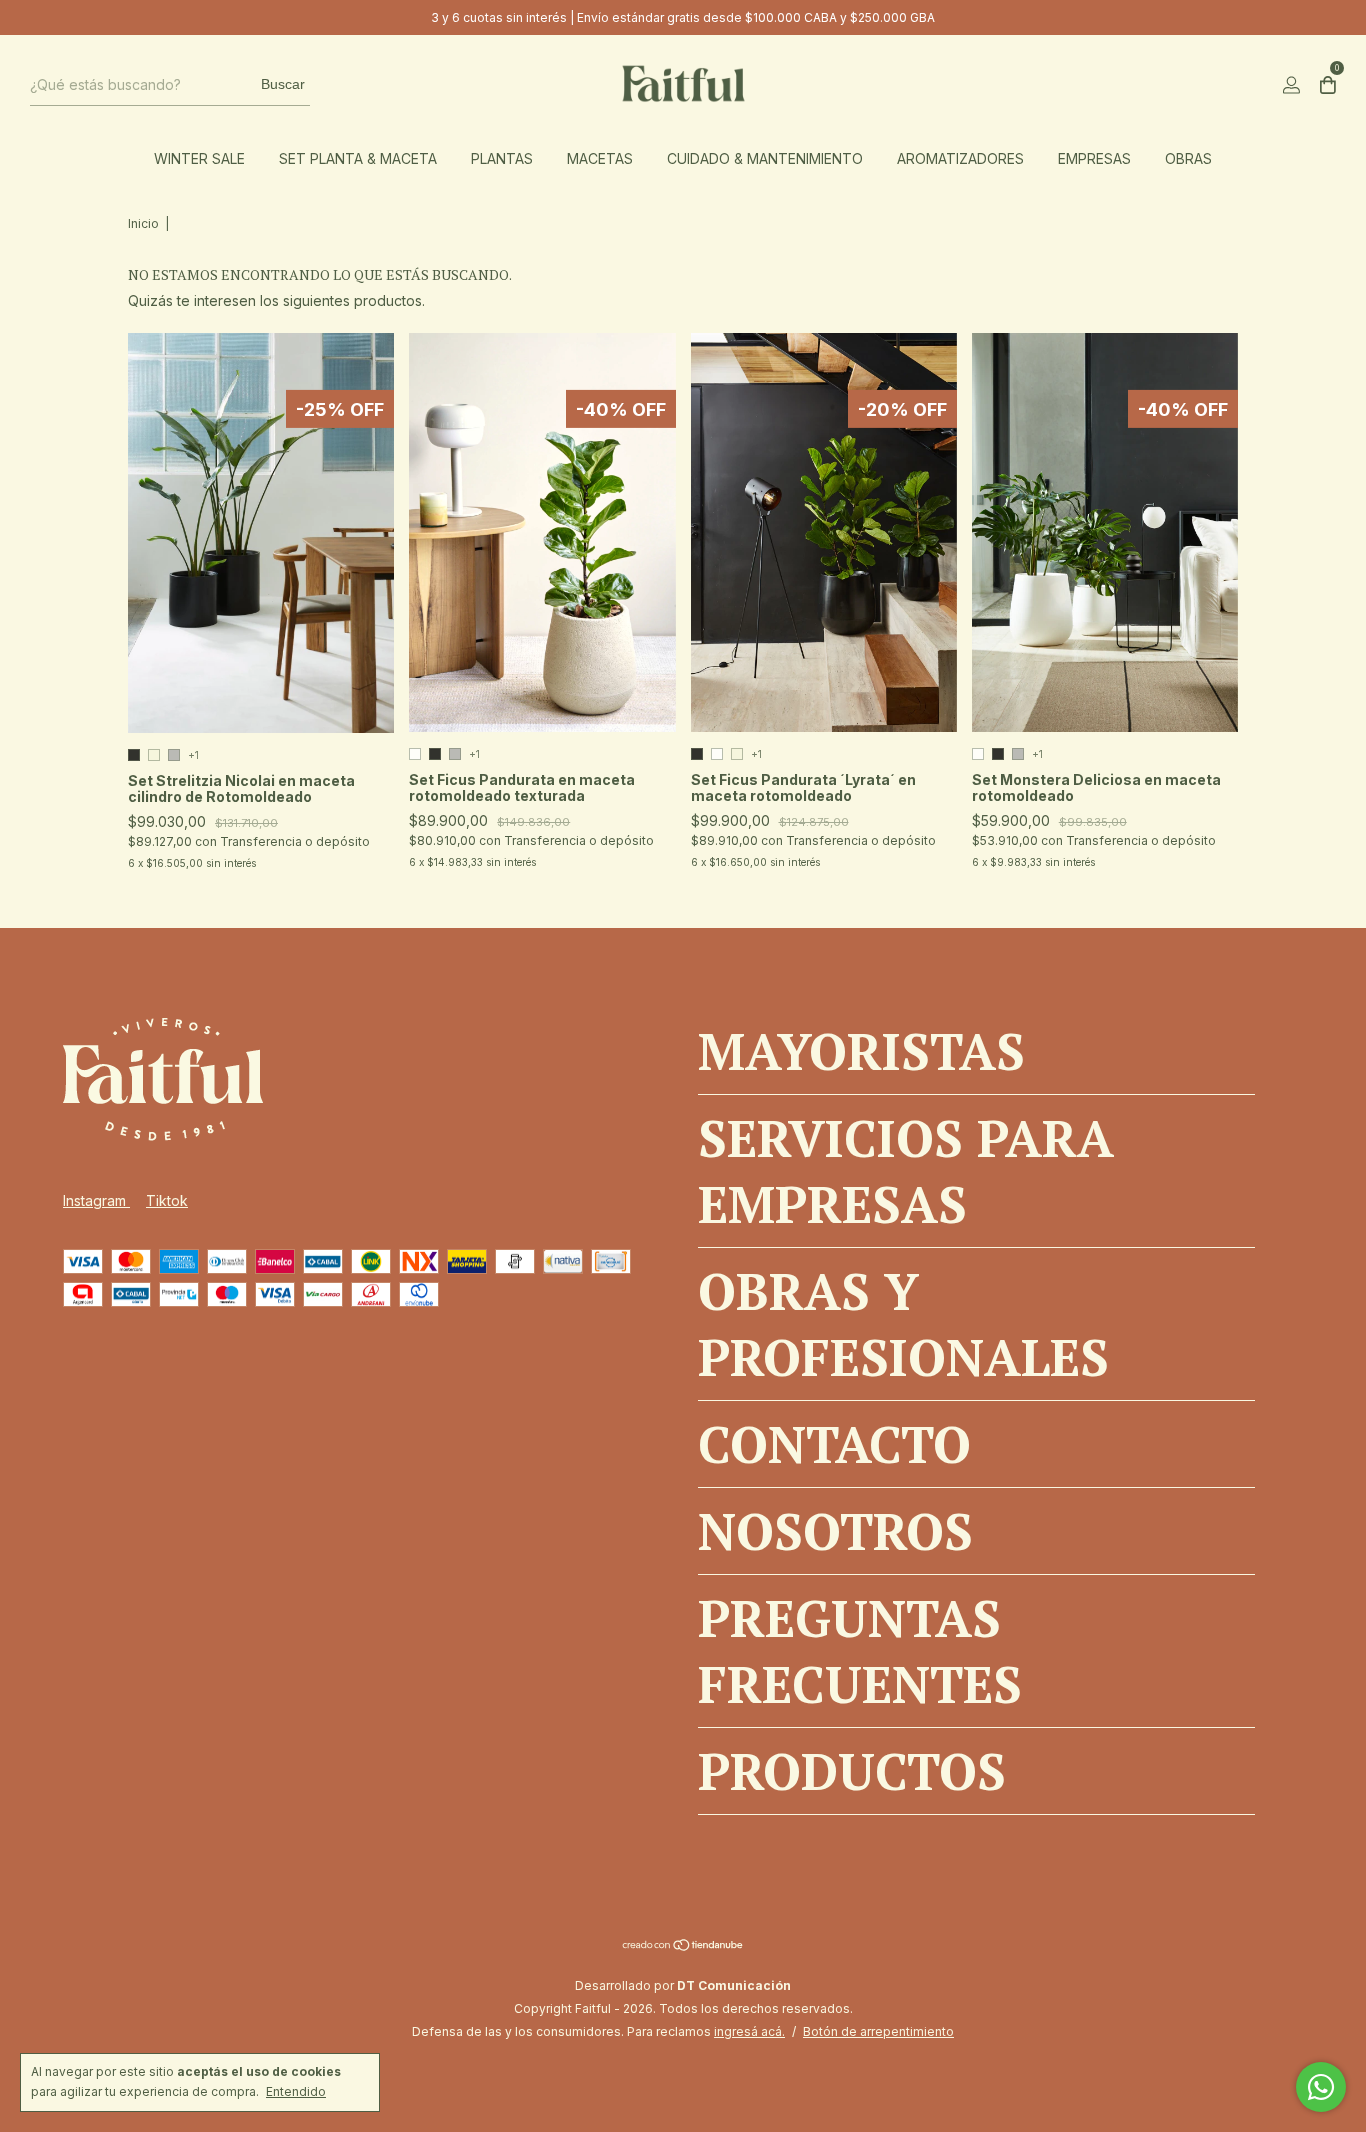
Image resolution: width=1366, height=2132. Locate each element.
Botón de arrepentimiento (878, 2031)
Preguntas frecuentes (860, 1651)
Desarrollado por (683, 1985)
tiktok (167, 1200)
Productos (852, 1771)
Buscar (283, 84)
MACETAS (600, 158)
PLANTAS (502, 158)
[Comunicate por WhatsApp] (1321, 2087)
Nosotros (835, 1531)
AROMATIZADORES (960, 158)
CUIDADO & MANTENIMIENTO (765, 158)
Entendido (296, 2091)
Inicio (143, 223)
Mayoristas (861, 1051)
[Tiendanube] (683, 1946)
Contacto (834, 1444)
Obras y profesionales (903, 1324)
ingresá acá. (749, 2031)
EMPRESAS (1094, 158)
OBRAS (1188, 158)
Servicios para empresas (906, 1171)
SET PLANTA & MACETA (358, 158)
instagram (96, 1200)
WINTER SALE (199, 158)
